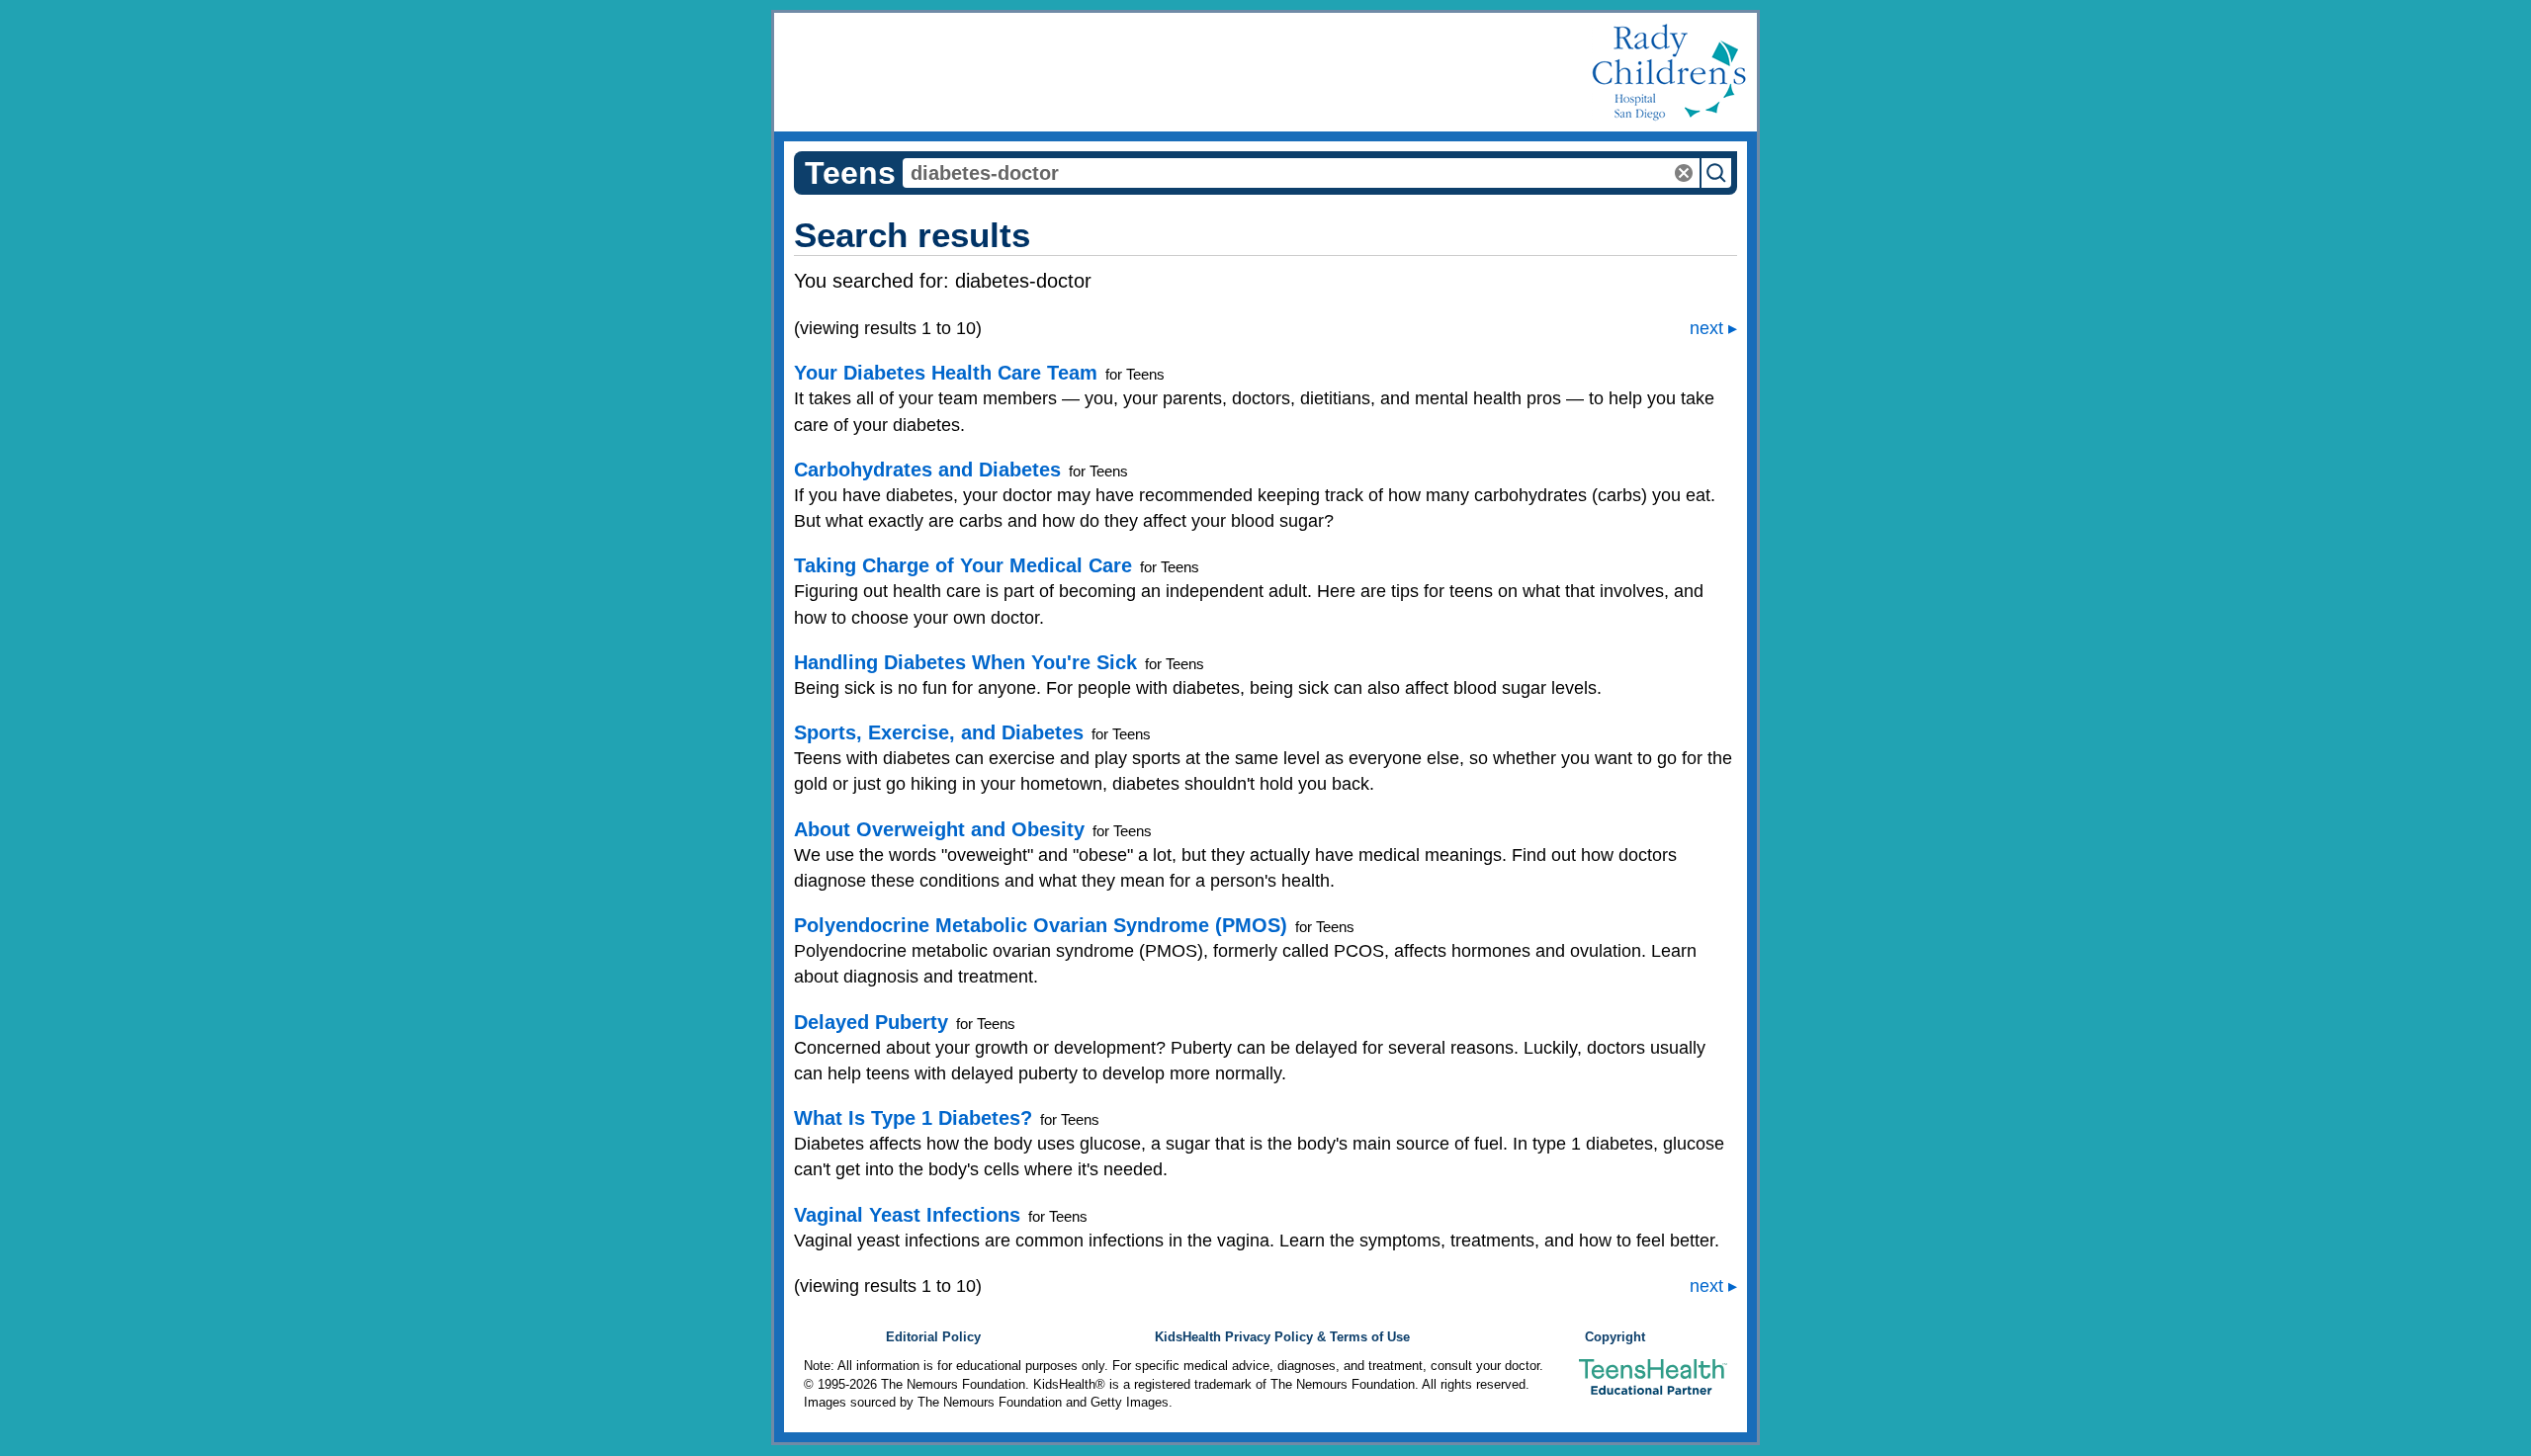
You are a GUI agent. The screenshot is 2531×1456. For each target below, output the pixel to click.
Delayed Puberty (871, 1022)
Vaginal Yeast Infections (907, 1215)
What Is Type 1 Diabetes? (913, 1118)
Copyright (1615, 1337)
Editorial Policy (933, 1337)
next (1706, 328)
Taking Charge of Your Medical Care (963, 565)
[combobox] (1301, 173)
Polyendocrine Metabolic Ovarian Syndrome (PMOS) (1041, 925)
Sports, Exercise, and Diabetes (939, 732)
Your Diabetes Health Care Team (946, 373)
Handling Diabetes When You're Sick (965, 662)
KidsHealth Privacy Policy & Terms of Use (1282, 1337)
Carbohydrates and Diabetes (927, 470)
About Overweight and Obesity (939, 829)
